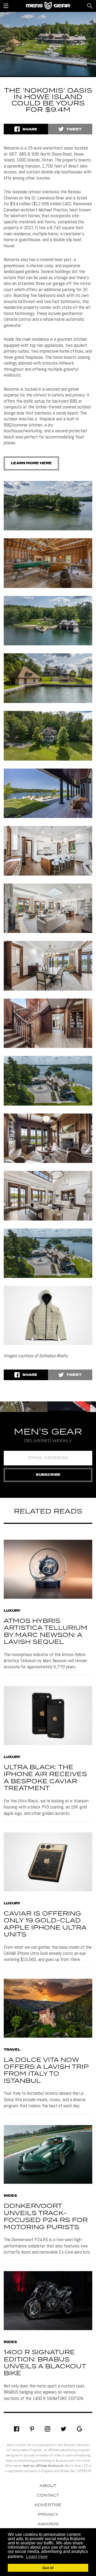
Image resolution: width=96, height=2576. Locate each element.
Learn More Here (31, 463)
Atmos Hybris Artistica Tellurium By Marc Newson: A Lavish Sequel (46, 1632)
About (48, 2486)
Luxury (12, 1611)
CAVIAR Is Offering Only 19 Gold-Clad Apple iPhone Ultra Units (45, 1924)
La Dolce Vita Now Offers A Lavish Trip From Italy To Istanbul (46, 2071)
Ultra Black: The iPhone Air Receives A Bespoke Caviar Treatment (45, 1778)
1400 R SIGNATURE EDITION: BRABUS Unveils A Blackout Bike (45, 2363)
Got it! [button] (48, 2568)
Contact (48, 2496)
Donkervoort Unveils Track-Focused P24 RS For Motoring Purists (46, 2217)
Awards (48, 2524)
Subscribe (48, 1475)
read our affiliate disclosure (43, 2466)
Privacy (48, 2515)
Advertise (48, 2505)
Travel (12, 2050)
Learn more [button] (37, 2556)
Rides (10, 2196)
